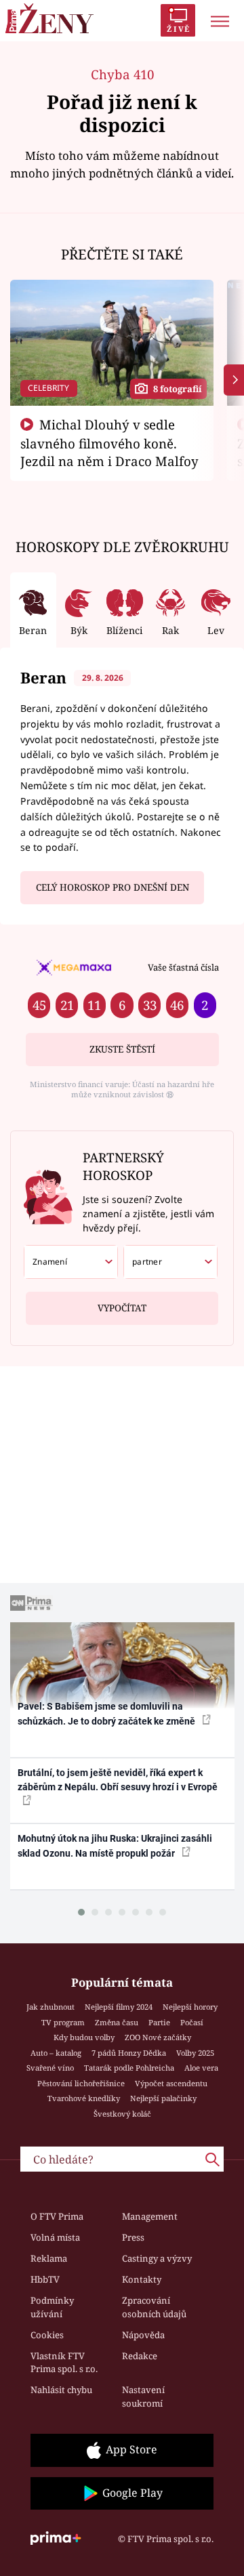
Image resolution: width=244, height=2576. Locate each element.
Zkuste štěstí (122, 1049)
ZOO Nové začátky (158, 2037)
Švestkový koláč (122, 2114)
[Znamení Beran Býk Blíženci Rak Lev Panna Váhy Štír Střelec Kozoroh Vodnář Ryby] (71, 1262)
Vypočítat (122, 1308)
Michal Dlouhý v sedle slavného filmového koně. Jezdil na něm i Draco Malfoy (109, 443)
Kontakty (142, 2279)
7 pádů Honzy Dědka (129, 2053)
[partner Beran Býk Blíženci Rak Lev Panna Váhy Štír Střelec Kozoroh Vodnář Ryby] (170, 1262)
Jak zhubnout (50, 2007)
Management (150, 2216)
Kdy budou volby (84, 2037)
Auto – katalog (56, 2053)
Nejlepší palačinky (163, 2098)
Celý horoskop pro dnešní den (113, 887)
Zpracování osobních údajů (154, 2307)
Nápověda (143, 2335)
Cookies (47, 2335)
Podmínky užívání (52, 2307)
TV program (63, 2022)
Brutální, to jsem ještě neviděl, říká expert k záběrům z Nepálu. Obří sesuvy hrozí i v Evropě (118, 1780)
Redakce (140, 2356)
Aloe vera (201, 2068)
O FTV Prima (57, 2216)
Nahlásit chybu (61, 2390)
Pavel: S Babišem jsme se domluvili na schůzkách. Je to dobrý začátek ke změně (107, 1713)
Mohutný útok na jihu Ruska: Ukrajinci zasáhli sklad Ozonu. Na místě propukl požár (115, 1845)
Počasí (192, 2022)
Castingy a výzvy (157, 2258)
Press (133, 2237)
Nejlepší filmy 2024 (119, 2007)
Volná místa (55, 2237)
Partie (159, 2022)
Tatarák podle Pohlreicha (129, 2068)
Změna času (117, 2022)
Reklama (49, 2258)
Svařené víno (50, 2068)
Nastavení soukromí (143, 2396)
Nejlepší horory (190, 2007)
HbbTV (45, 2279)
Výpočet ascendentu (171, 2083)
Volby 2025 (195, 2053)
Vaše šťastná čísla (183, 967)
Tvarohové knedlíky (84, 2098)
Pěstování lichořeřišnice (81, 2083)
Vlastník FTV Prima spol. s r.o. (64, 2363)
